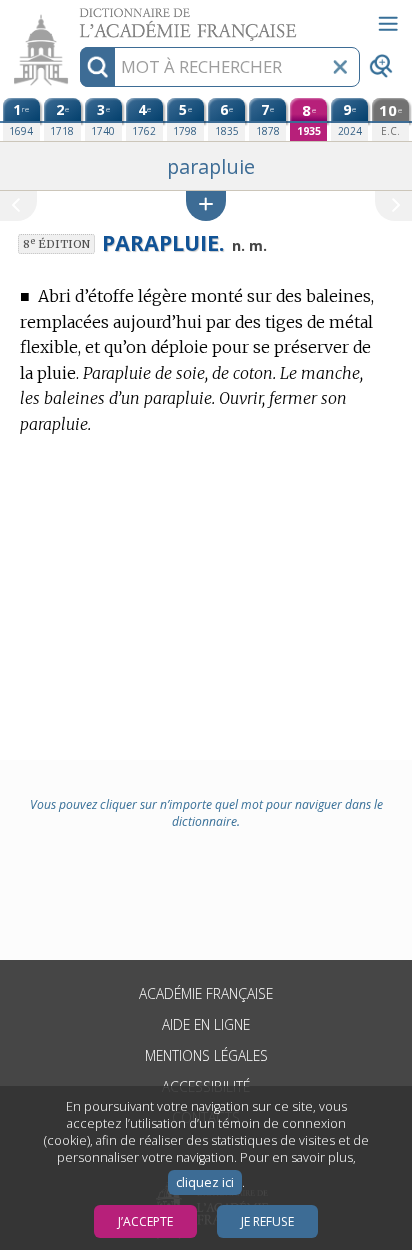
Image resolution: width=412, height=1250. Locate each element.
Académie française (206, 993)
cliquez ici (205, 1182)
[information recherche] (97, 67)
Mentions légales (206, 1055)
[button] (206, 205)
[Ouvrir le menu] (388, 24)
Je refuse (267, 1221)
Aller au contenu (77, 17)
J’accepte (145, 1221)
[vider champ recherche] (340, 67)
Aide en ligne (206, 1024)
